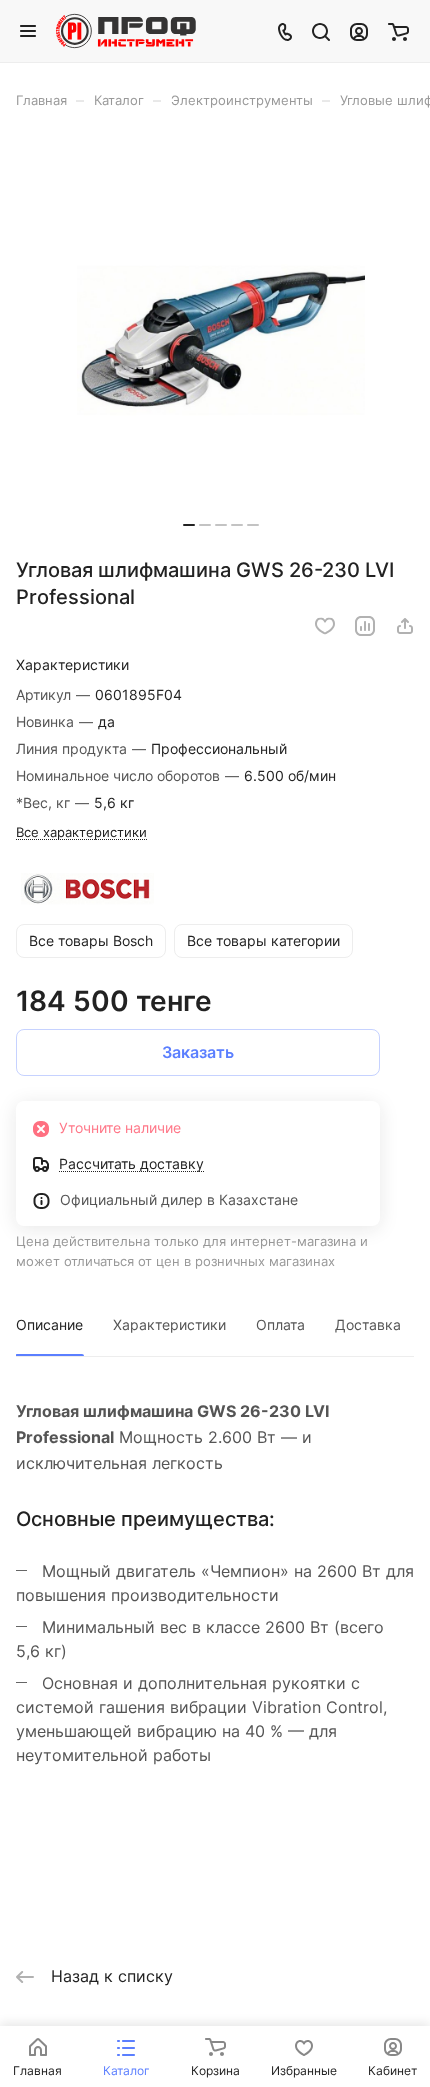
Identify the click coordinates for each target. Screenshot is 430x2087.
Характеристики (169, 1324)
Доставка (368, 1324)
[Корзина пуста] (398, 31)
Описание (49, 1324)
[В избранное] (325, 626)
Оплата (280, 1324)
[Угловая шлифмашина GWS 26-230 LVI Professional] (221, 340)
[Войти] (359, 31)
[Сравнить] (365, 626)
